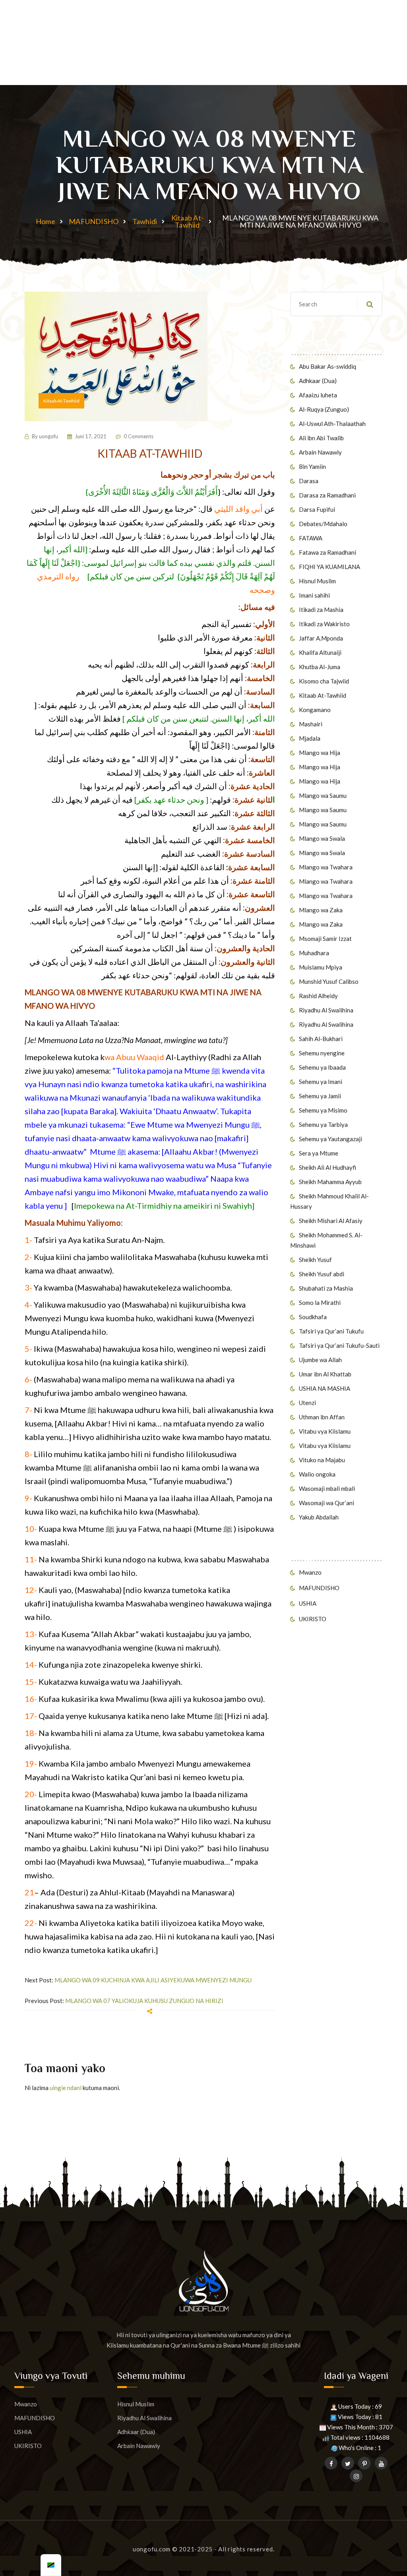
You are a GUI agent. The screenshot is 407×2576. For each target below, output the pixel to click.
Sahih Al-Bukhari (321, 1039)
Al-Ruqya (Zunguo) (324, 409)
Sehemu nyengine (322, 1053)
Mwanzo (310, 1572)
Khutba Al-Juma (320, 667)
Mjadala (310, 738)
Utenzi (307, 1403)
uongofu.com (152, 2549)
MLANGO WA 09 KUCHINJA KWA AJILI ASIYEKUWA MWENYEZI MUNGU (153, 1980)
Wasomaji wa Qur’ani (327, 1503)
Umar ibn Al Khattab (325, 1374)
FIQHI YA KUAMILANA (329, 567)
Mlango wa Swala (322, 838)
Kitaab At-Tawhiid (187, 221)
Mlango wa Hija (320, 753)
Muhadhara (314, 953)
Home (46, 221)
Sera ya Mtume (319, 1153)
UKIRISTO (313, 1619)
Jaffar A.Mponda (321, 638)
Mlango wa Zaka (321, 910)
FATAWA (311, 538)
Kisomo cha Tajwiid (324, 681)
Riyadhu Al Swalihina (326, 1010)
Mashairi (311, 724)
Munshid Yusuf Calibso (329, 981)
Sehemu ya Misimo (323, 1110)
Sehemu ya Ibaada (322, 1067)
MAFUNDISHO (94, 221)
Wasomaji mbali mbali (327, 1488)
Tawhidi (145, 221)
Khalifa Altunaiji (320, 652)
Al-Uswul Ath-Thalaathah (332, 424)
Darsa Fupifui (317, 509)
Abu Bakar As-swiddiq (328, 366)
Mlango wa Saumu (323, 795)
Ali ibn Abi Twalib (321, 438)
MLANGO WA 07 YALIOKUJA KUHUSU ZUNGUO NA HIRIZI (144, 2001)
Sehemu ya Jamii (320, 1096)
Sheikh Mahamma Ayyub (330, 1182)
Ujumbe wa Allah (320, 1360)
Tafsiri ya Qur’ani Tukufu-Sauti (339, 1345)
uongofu (48, 436)
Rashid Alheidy (318, 996)
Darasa (309, 481)
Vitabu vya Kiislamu (325, 1431)
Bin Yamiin (312, 466)
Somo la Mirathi (320, 1303)
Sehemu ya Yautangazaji (330, 1139)
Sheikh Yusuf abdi (322, 1274)
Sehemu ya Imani (321, 1082)
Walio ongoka (317, 1474)
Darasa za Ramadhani (327, 495)
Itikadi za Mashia (321, 610)
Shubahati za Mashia (326, 1288)
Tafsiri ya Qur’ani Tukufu (331, 1331)
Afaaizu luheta (318, 395)
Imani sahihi (314, 595)
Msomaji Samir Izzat (325, 939)
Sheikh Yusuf (315, 1260)
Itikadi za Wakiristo (324, 624)
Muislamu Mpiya (321, 967)
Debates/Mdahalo (323, 524)
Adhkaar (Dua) (318, 381)
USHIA (308, 1603)
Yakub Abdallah (319, 1517)
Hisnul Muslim (317, 581)
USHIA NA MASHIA (325, 1388)
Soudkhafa (313, 1317)
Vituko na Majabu (322, 1460)
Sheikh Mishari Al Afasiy (331, 1221)
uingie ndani (66, 2088)
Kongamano (315, 710)
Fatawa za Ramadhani (328, 552)
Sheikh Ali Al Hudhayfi (328, 1167)
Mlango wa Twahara (326, 867)
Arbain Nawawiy (320, 452)
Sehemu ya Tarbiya (323, 1124)
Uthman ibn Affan (322, 1417)
